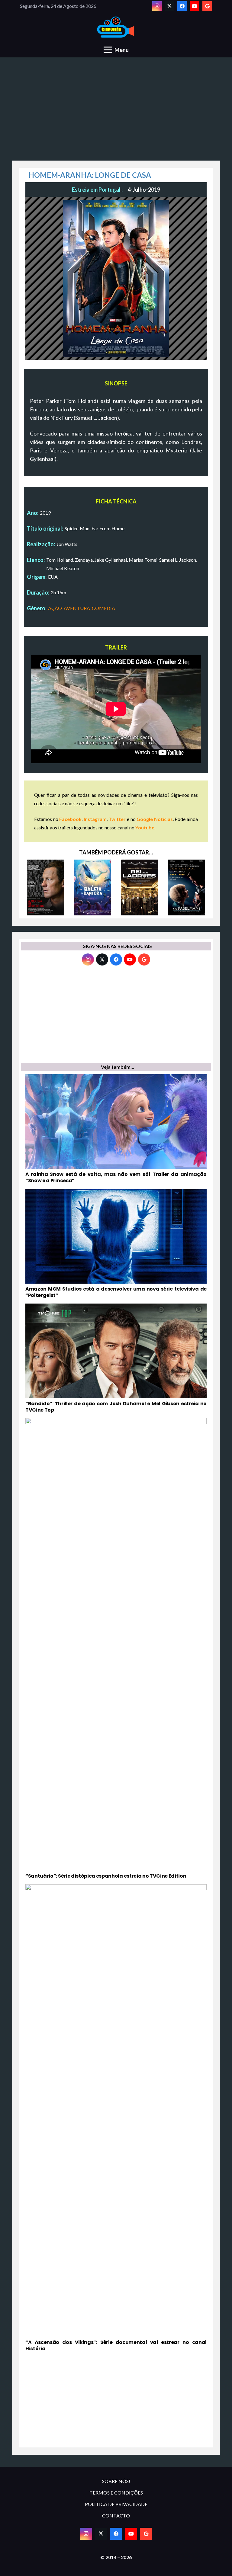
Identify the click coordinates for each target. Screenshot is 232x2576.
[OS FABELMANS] (187, 887)
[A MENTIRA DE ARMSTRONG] (46, 887)
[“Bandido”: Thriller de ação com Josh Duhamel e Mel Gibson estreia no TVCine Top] (116, 1358)
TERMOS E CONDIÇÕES (116, 2493)
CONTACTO (116, 2515)
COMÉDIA (103, 608)
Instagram (95, 819)
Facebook (70, 819)
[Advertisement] (116, 112)
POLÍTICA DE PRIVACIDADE (116, 2504)
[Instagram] (157, 6)
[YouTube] (195, 6)
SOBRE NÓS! (116, 2481)
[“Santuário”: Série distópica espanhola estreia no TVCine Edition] (116, 1649)
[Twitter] (169, 6)
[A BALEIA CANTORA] (93, 887)
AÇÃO (55, 608)
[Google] (207, 6)
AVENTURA (77, 608)
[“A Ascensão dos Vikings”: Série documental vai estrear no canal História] (116, 2118)
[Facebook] (182, 6)
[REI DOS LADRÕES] (140, 887)
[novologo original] (116, 27)
